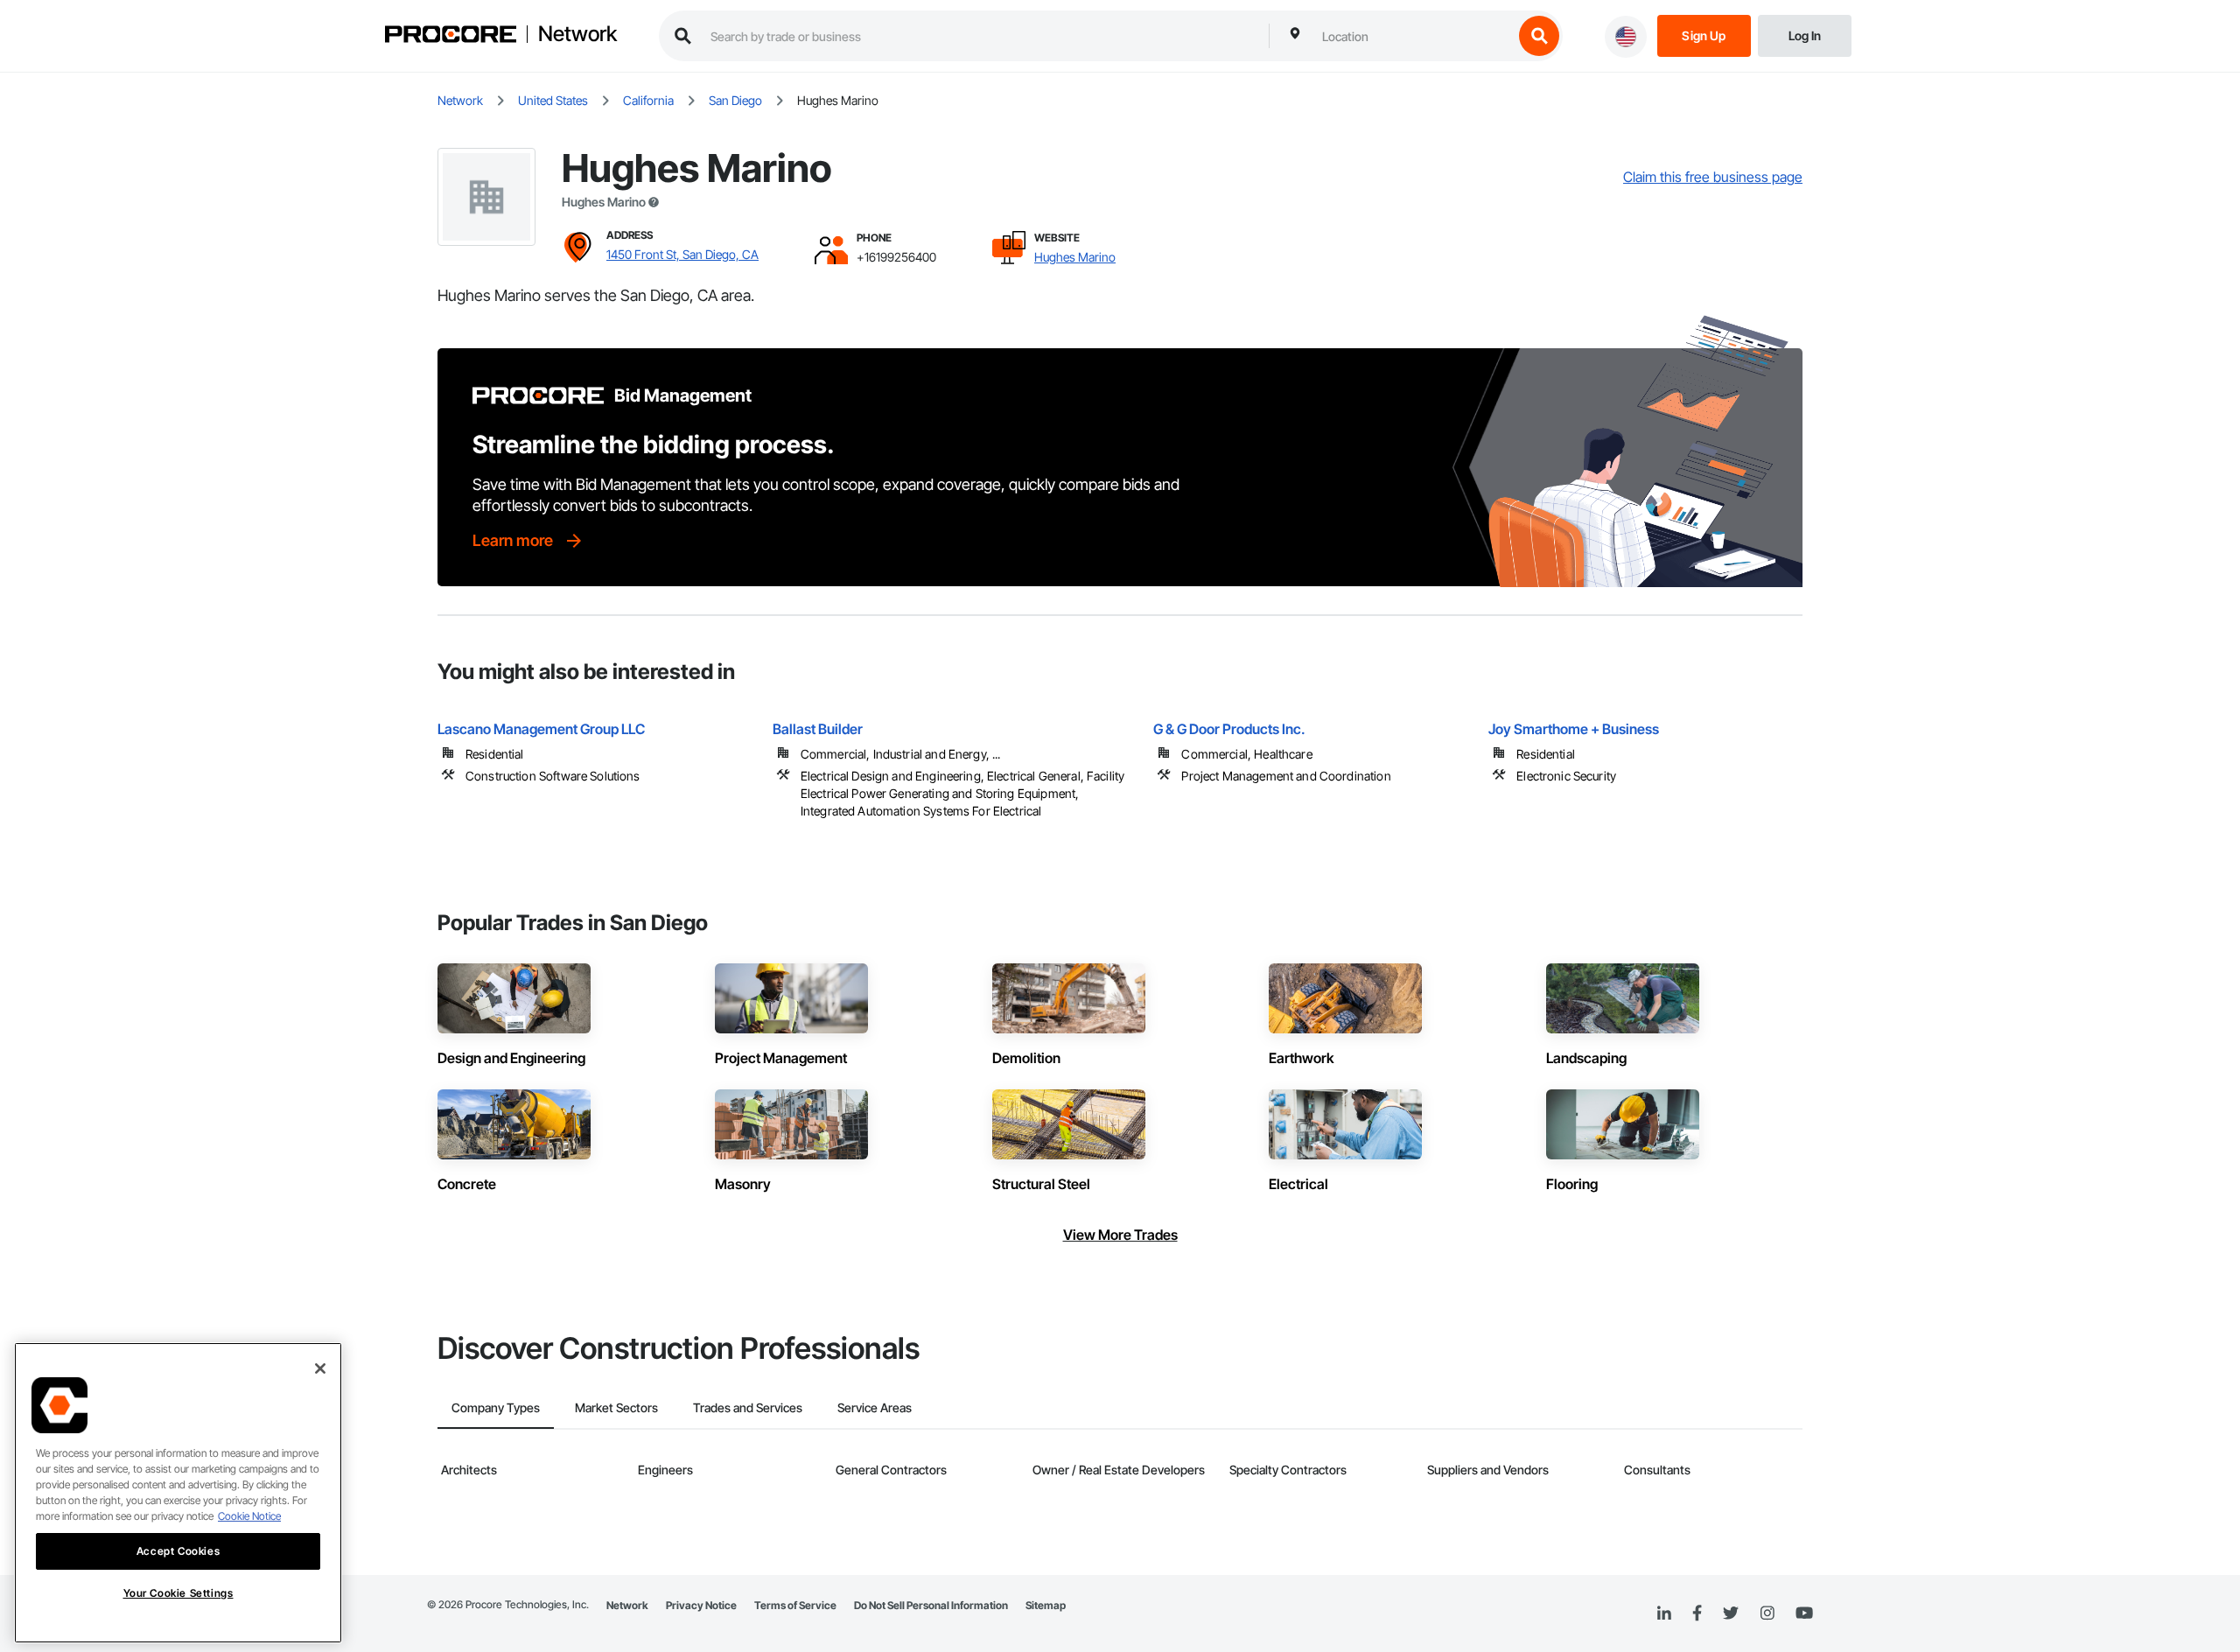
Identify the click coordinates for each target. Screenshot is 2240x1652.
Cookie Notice (249, 1516)
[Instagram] (1767, 1614)
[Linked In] (1664, 1613)
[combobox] (1413, 36)
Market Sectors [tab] (616, 1407)
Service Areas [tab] (875, 1407)
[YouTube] (1804, 1613)
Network (577, 34)
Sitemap (1046, 1605)
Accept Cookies (178, 1551)
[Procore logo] (451, 36)
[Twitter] (1731, 1613)
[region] (178, 1493)
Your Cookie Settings (178, 1593)
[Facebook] (1697, 1614)
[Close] (320, 1368)
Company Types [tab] (496, 1407)
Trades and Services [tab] (748, 1407)
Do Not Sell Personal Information (931, 1605)
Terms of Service (795, 1605)
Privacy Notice (701, 1605)
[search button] (1539, 36)
